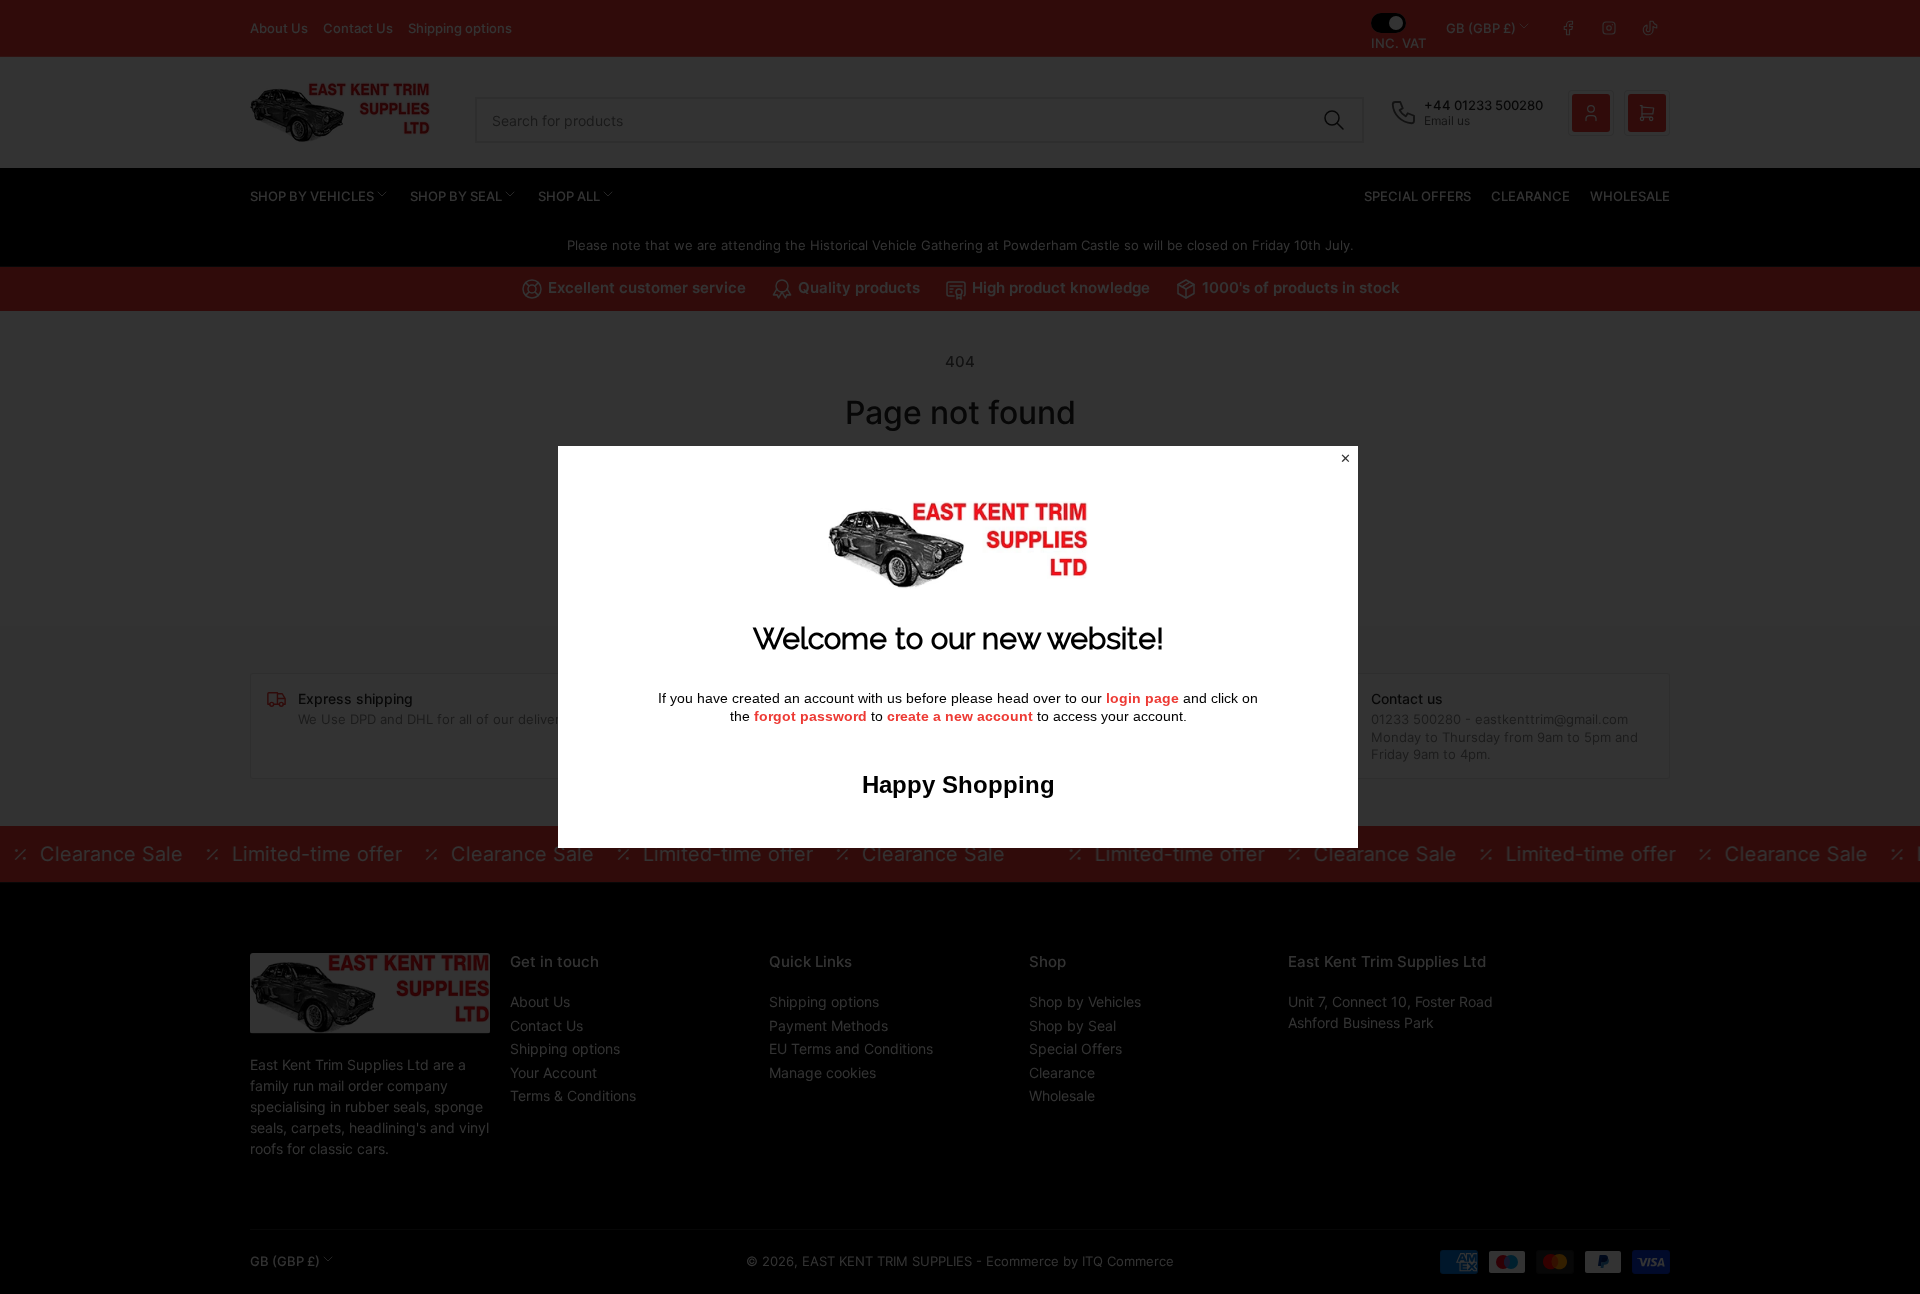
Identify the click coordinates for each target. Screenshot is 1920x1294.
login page (1142, 698)
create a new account (960, 716)
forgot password (812, 716)
